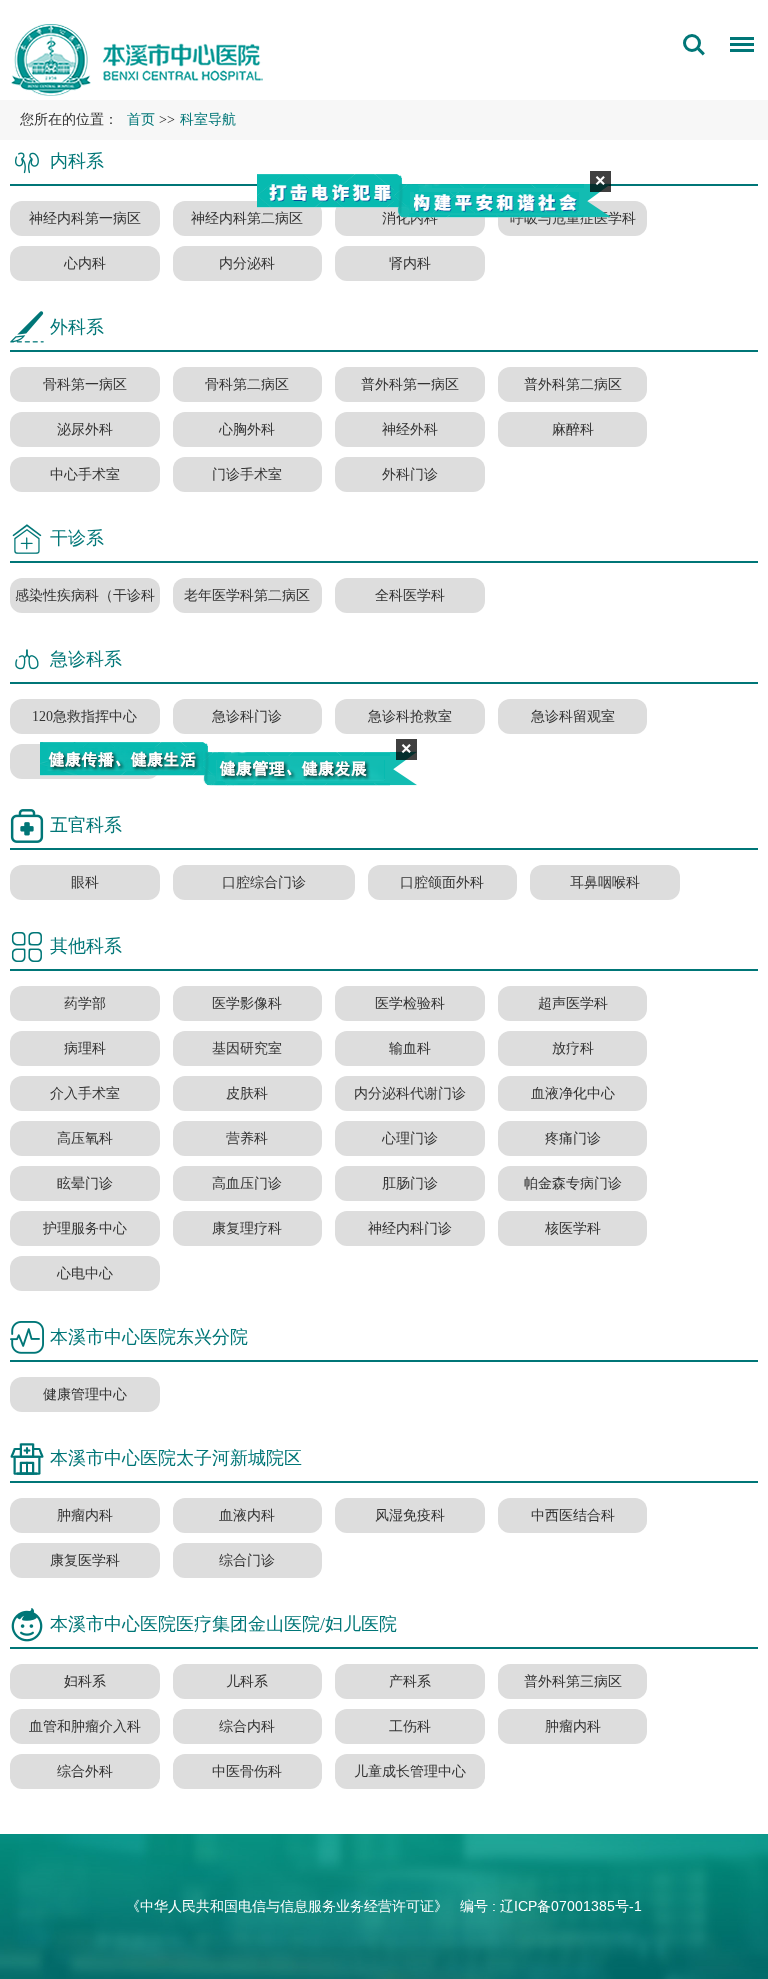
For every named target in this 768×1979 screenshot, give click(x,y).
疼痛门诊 (573, 1138)
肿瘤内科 (85, 1515)
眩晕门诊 (85, 1183)
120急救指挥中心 (84, 716)
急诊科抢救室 (410, 716)
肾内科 (410, 263)
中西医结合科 (573, 1515)
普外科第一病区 (410, 384)
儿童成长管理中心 (410, 1771)
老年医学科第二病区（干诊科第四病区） (247, 613)
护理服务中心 (85, 1228)
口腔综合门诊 (264, 882)
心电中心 (85, 1273)
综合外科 (85, 1771)
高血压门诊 (247, 1183)
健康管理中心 (85, 1394)
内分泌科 (247, 263)
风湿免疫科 (410, 1515)
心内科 (85, 263)
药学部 (85, 1003)
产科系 (410, 1681)
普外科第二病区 (573, 384)
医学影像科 (247, 1003)
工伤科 (410, 1726)
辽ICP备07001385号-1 (571, 1906)
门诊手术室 (247, 474)
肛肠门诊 (410, 1183)
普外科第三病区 (573, 1681)
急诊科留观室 (573, 716)
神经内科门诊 (410, 1228)
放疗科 (573, 1048)
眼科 (85, 882)
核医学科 (573, 1228)
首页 (141, 119)
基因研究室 (247, 1048)
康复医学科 (85, 1560)
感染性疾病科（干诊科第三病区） (85, 613)
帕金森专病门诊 (573, 1183)
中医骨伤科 (247, 1771)
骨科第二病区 (247, 384)
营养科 (247, 1138)
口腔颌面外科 (442, 882)
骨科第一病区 (85, 384)
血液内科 (247, 1515)
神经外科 (410, 429)
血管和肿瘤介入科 (85, 1726)
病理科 (85, 1048)
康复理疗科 (247, 1228)
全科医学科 (410, 595)
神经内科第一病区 (85, 218)
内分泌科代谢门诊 (410, 1093)
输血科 (410, 1048)
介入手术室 (85, 1093)
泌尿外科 (85, 429)
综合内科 (247, 1726)
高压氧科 (85, 1138)
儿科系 (247, 1681)
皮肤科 (247, 1093)
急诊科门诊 (247, 716)
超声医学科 (573, 1003)
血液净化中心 (573, 1093)
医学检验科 (410, 1003)
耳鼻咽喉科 (605, 882)
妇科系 (85, 1681)
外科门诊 (410, 474)
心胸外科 (247, 429)
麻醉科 (573, 429)
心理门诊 (410, 1138)
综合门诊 (247, 1560)
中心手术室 (85, 474)
